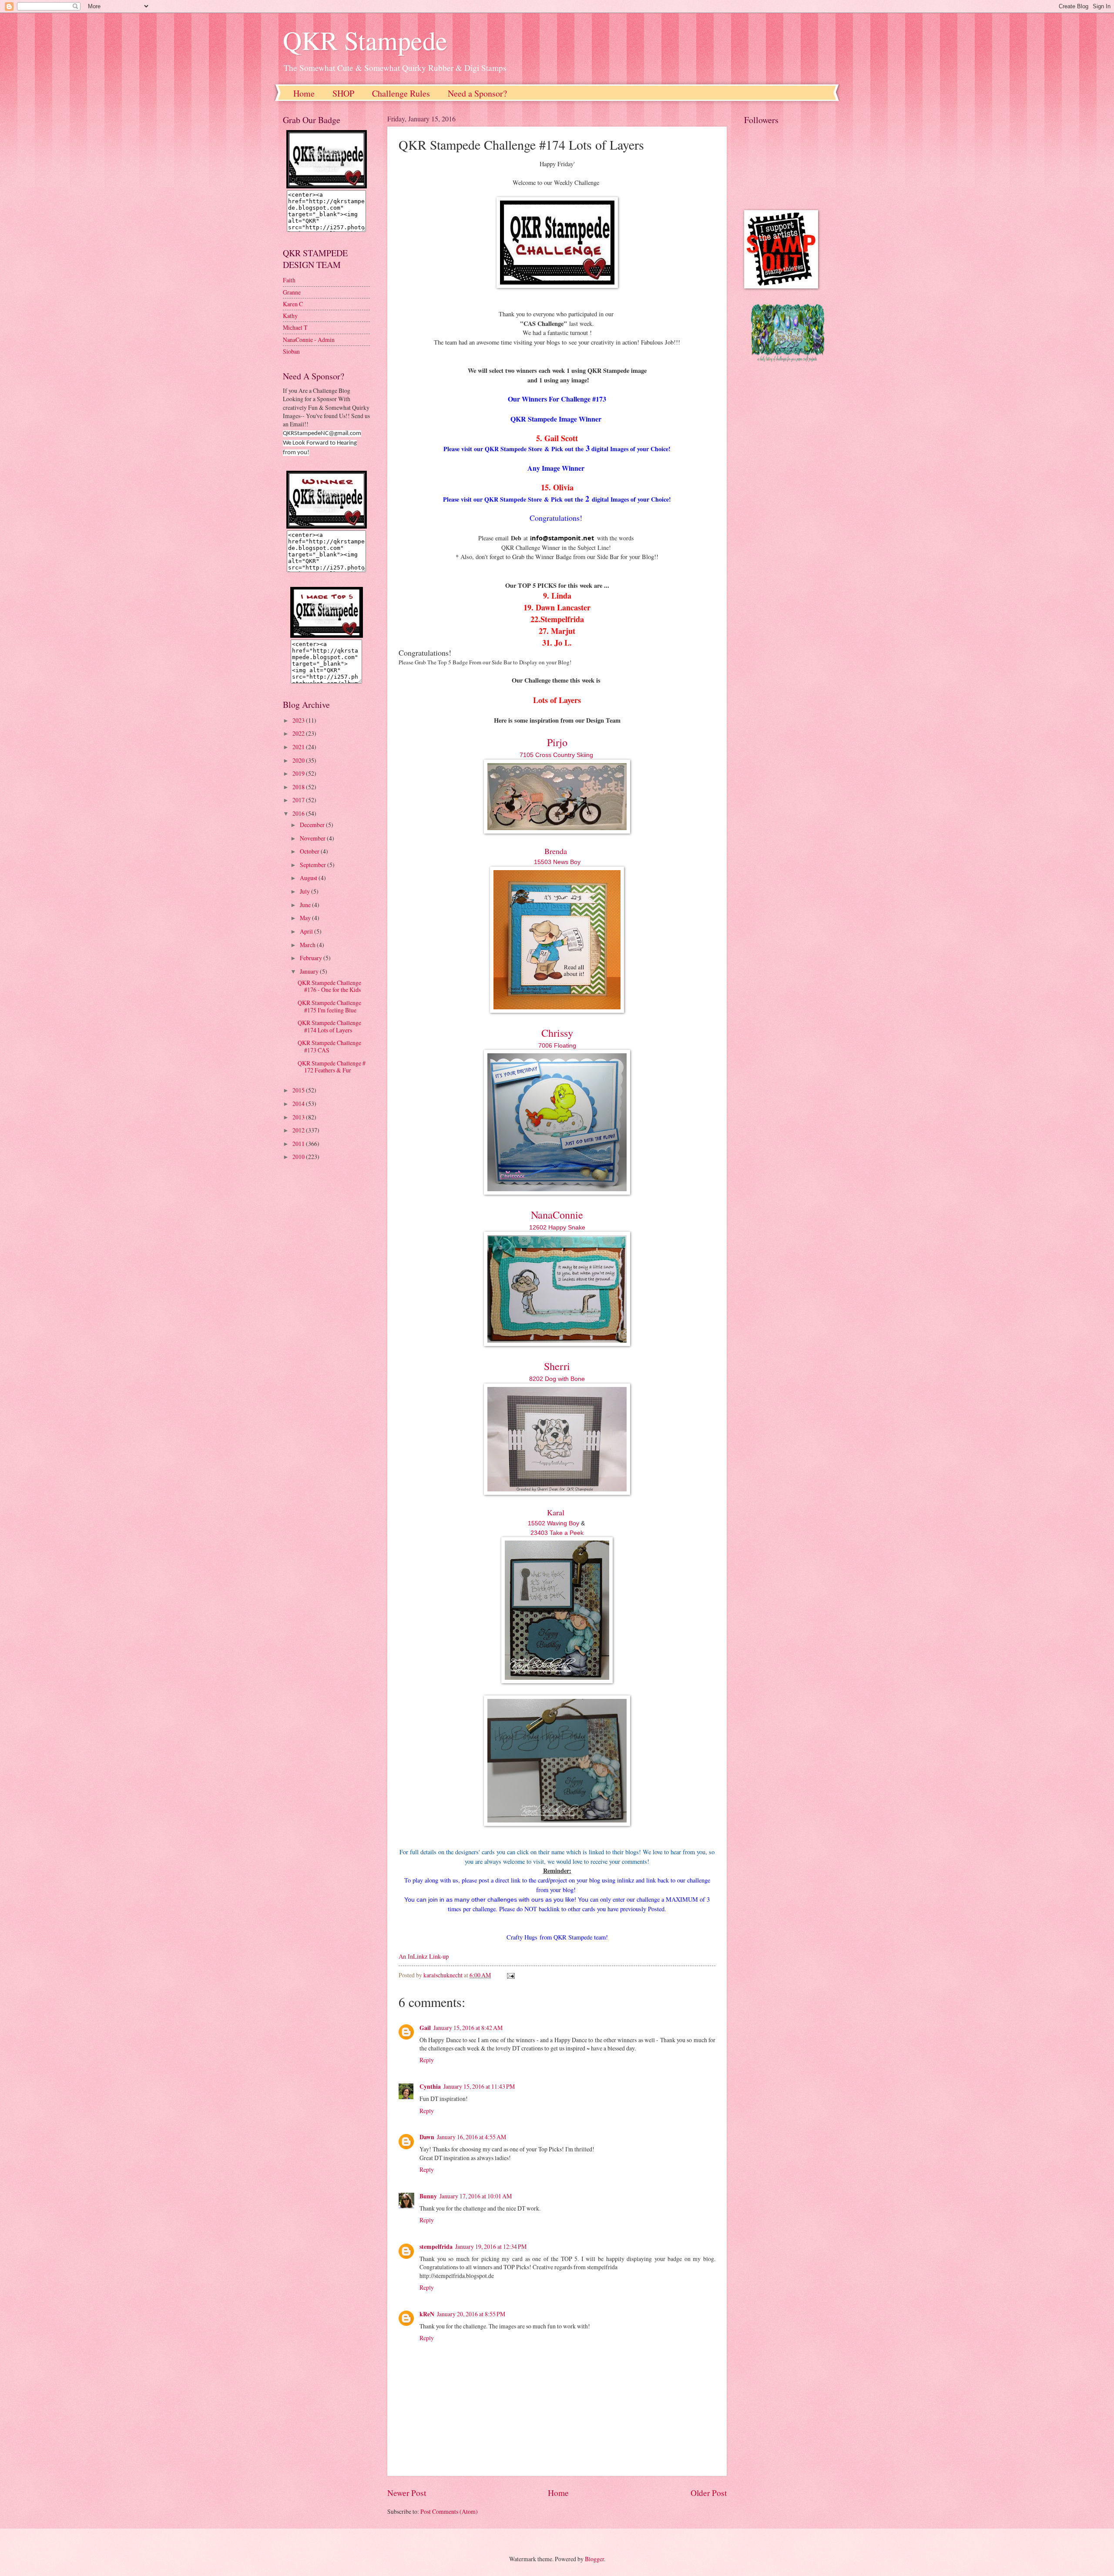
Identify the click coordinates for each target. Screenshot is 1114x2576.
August (309, 878)
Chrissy (557, 1033)
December (313, 825)
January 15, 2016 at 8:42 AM (468, 2028)
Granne (292, 292)
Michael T (295, 327)
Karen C (293, 304)
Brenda (556, 851)
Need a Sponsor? (477, 93)
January (310, 971)
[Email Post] (510, 1975)
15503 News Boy (557, 862)
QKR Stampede (365, 40)
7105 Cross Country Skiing (557, 755)
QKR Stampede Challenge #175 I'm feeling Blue (329, 1006)
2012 (299, 1130)
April (307, 931)
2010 (299, 1157)
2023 (299, 720)
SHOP (343, 93)
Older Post (709, 2493)
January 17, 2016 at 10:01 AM (476, 2196)
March (308, 945)
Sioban (291, 351)
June (306, 905)
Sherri (557, 1366)
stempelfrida (436, 2247)
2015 (299, 1090)
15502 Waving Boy (554, 1523)
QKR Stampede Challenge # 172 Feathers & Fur (332, 1067)
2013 (299, 1117)
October (310, 851)
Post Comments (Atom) (449, 2511)
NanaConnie (557, 1215)
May (306, 918)
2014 (299, 1104)
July (305, 891)
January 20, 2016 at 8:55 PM (471, 2314)
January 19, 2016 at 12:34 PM (491, 2246)
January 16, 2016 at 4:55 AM (471, 2137)
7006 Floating (557, 1045)
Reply (427, 2060)
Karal (556, 1512)
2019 (299, 773)
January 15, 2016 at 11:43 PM (479, 2086)
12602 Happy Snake (557, 1227)
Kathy (290, 316)
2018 (299, 787)
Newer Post (407, 2493)
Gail (425, 2028)
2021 (299, 747)
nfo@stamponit (556, 538)
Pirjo (557, 742)
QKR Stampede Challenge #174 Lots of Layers (329, 1026)
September (314, 865)
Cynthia (430, 2087)
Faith (289, 280)
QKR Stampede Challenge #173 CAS (329, 1046)
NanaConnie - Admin (309, 340)
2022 (299, 733)
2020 (299, 760)
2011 (299, 1144)
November (313, 838)
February (312, 958)
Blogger (594, 2559)
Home (304, 93)
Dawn (427, 2137)
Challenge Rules (401, 93)
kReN (427, 2314)
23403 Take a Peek (557, 1533)
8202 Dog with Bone (557, 1379)
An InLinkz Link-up (424, 1956)
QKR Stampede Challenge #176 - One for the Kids (329, 986)
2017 (299, 800)
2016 (299, 813)
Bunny (428, 2196)
